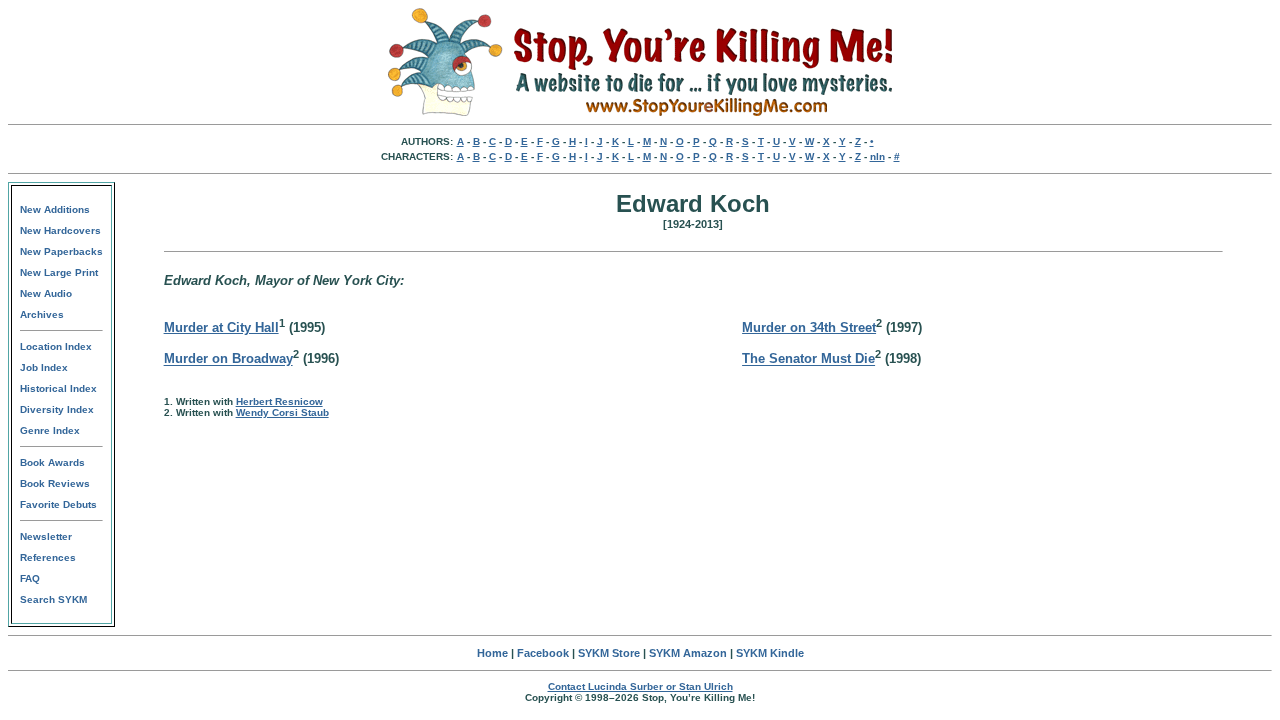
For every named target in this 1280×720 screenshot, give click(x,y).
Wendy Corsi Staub (282, 412)
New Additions (55, 209)
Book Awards (52, 462)
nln (877, 156)
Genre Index (50, 430)
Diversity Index (57, 409)
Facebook (543, 653)
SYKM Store (609, 653)
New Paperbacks (61, 251)
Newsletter (46, 536)
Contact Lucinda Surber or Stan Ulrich (640, 686)
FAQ (30, 578)
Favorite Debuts (58, 504)
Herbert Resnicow (279, 401)
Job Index (44, 367)
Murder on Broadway (228, 359)
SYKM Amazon (688, 653)
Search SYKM (53, 599)
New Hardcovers (60, 230)
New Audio (46, 293)
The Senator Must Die (808, 359)
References (48, 557)
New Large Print (59, 272)
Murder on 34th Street (809, 327)
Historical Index (58, 388)
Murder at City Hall (221, 327)
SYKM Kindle (770, 653)
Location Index (56, 346)
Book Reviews (55, 483)
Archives (42, 314)
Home (492, 653)
